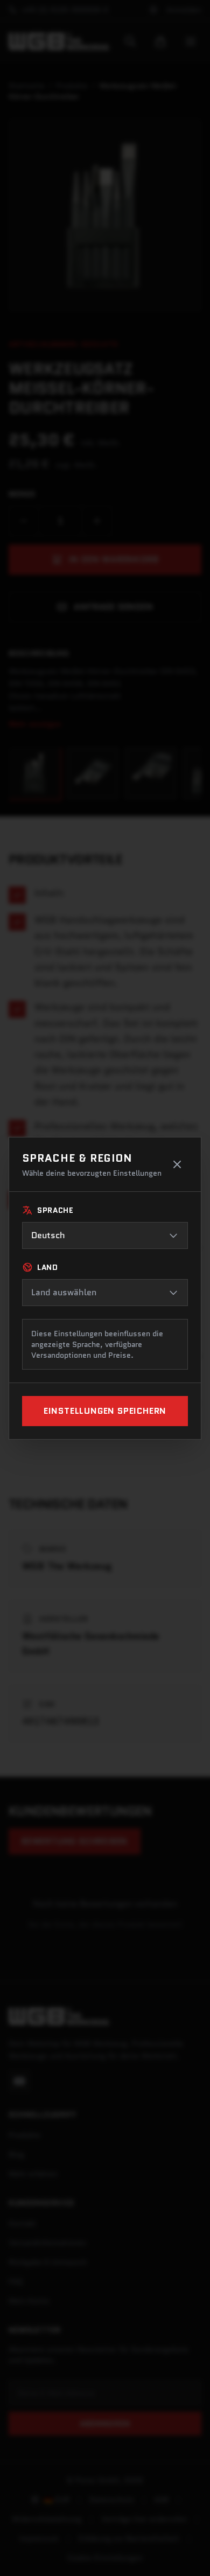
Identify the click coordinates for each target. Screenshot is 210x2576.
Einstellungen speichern (105, 1411)
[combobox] (105, 1235)
